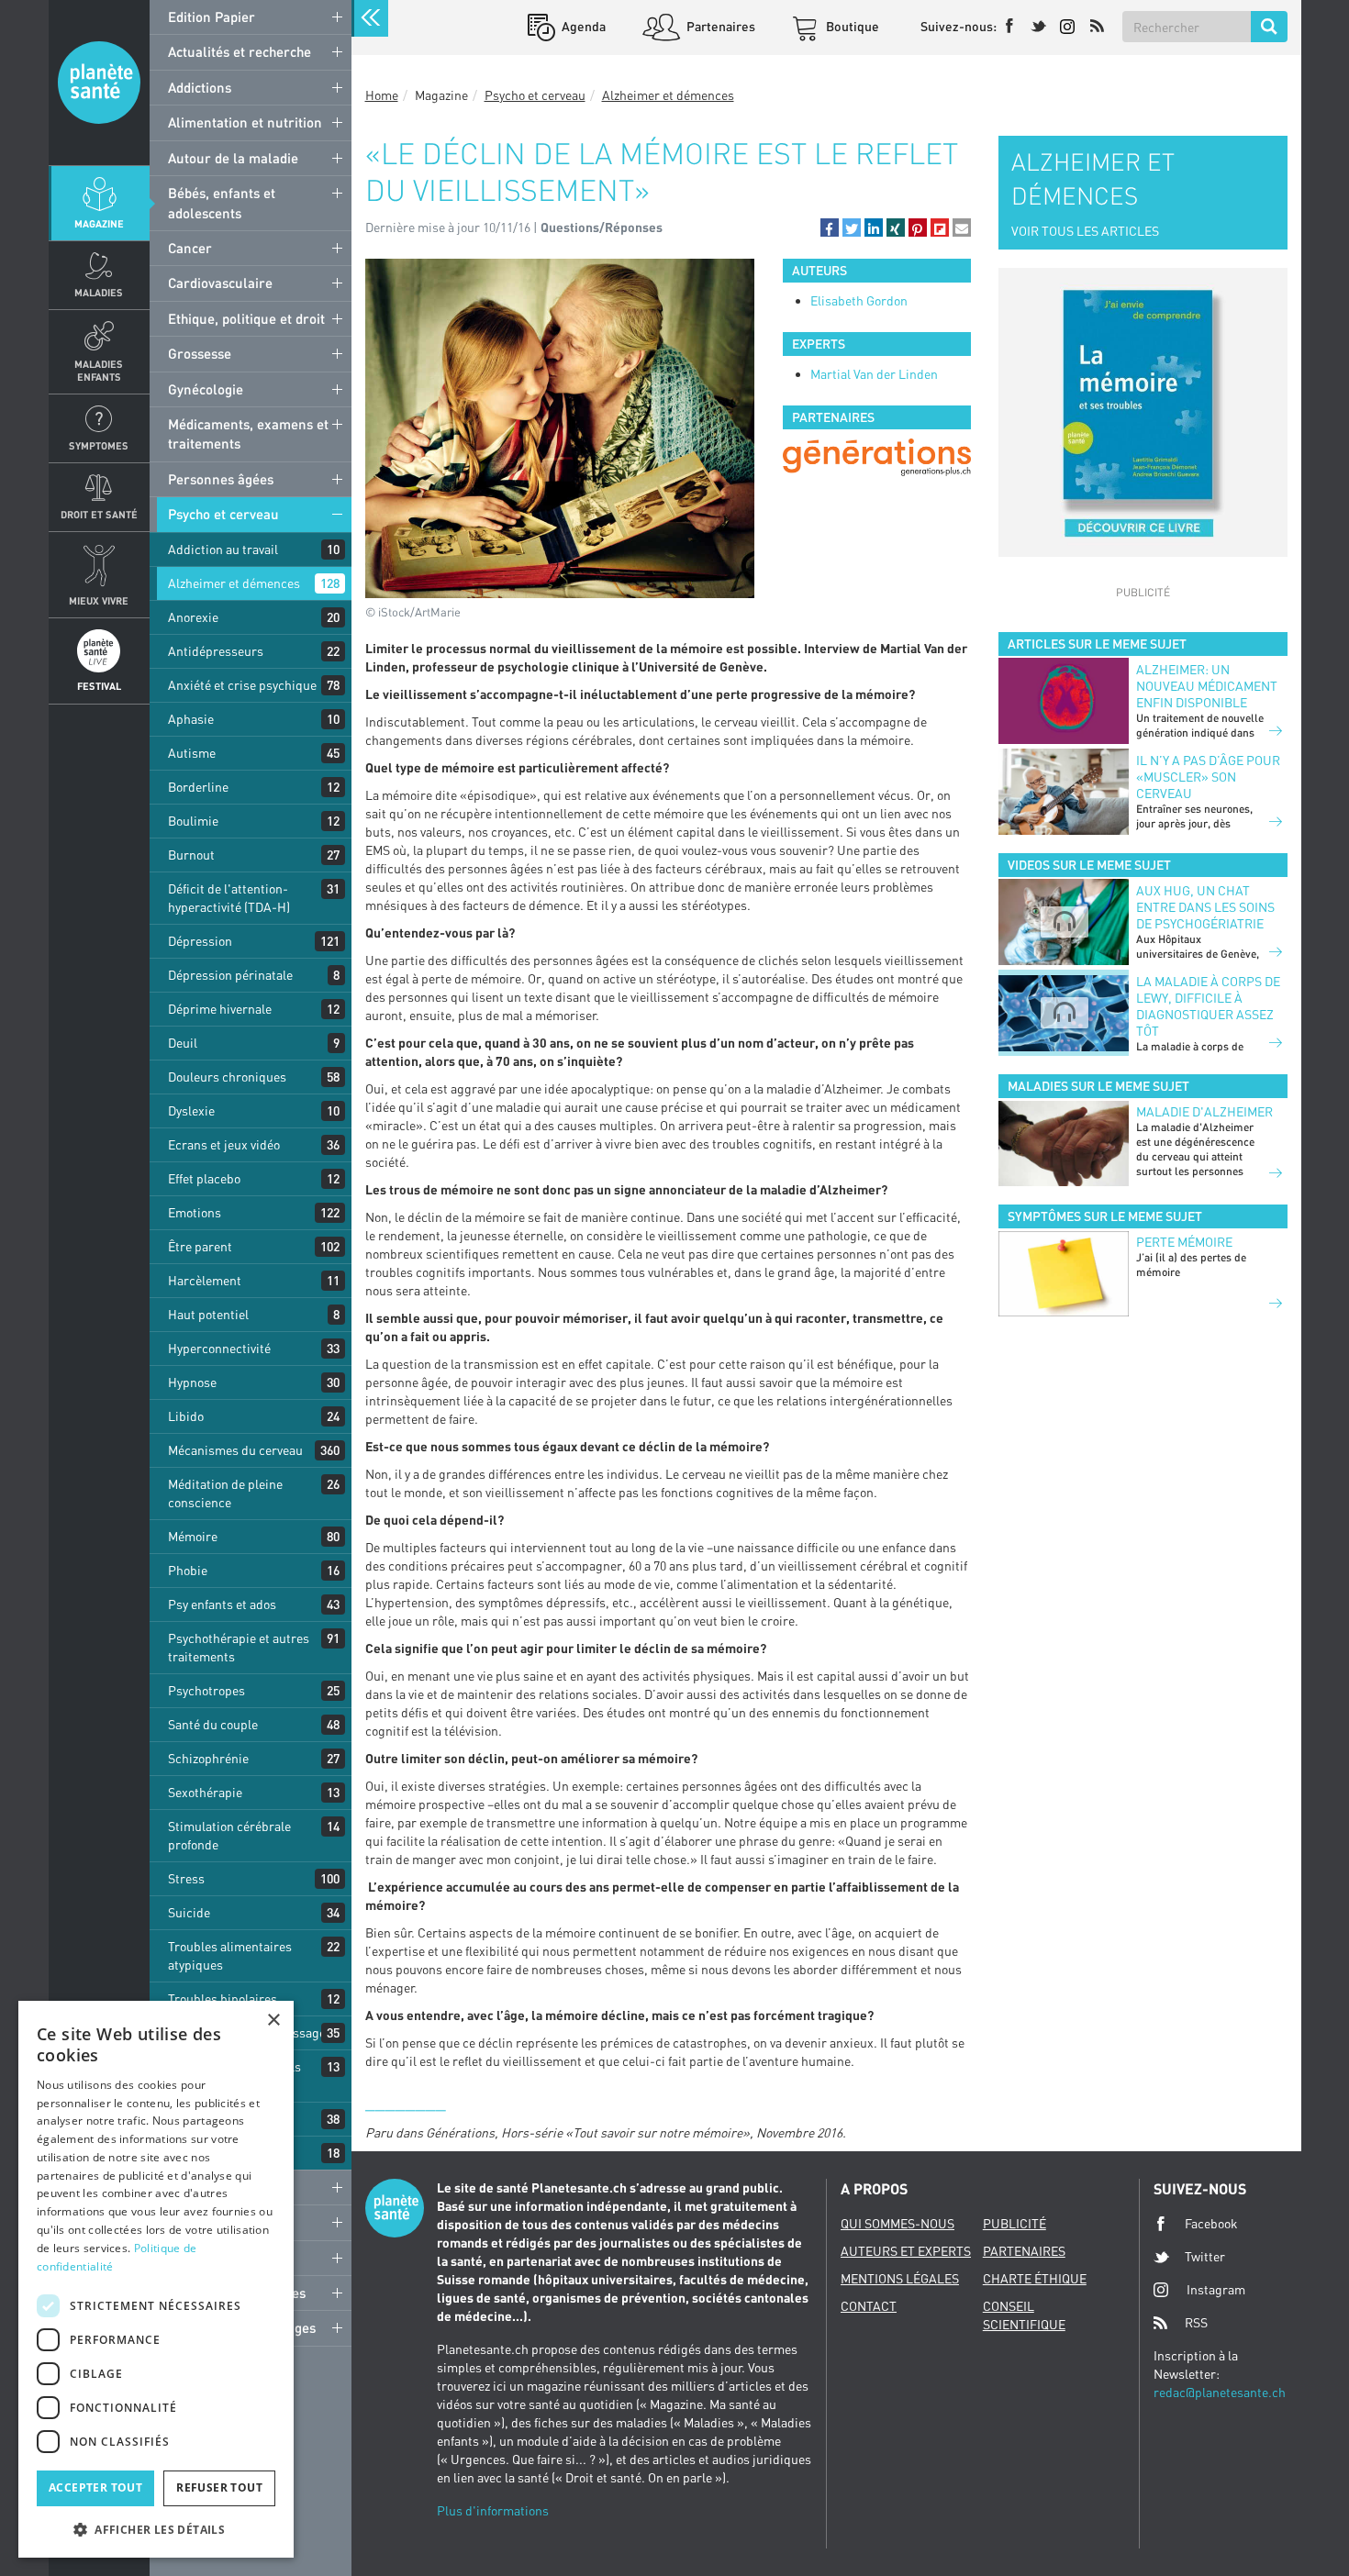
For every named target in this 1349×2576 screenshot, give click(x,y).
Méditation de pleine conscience (225, 1493)
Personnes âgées (221, 479)
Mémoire (193, 1536)
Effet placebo (204, 1178)
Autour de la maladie (233, 158)
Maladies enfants (99, 370)
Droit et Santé (99, 514)
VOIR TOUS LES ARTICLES (1085, 231)
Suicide (189, 1912)
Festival (99, 686)
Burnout (191, 855)
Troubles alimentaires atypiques (230, 1955)
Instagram (1216, 2289)
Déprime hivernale (220, 1009)
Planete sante (99, 83)
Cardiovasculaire (220, 283)
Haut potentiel (208, 1314)
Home (382, 95)
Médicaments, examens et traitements (248, 433)
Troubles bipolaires (223, 1999)
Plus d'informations (493, 2510)
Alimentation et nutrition (245, 122)
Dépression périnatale (230, 975)
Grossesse (200, 353)
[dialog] (156, 2279)
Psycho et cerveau (223, 514)
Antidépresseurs (216, 651)
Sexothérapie (205, 1792)
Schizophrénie (208, 1758)
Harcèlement (205, 1280)
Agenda (582, 26)
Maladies (99, 292)
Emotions (195, 1212)
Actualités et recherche (240, 51)
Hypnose (192, 1382)
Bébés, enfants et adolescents (222, 202)
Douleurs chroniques (227, 1077)
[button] (830, 228)
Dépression (200, 941)
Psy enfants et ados (222, 1604)
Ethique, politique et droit (246, 318)
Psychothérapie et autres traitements (239, 1647)
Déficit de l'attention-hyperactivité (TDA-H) (229, 898)
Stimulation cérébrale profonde (229, 1835)
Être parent (200, 1246)
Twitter (1205, 2256)
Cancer (190, 248)
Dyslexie (191, 1110)
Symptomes (99, 445)
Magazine (99, 223)
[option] (877, 457)
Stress (186, 1878)
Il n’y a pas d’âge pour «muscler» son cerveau (1208, 777)
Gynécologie (206, 389)
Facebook (1211, 2223)
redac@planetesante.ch (1220, 2392)
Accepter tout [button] (95, 2487)
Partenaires (719, 26)
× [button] (273, 2021)
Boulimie (193, 821)
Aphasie (191, 719)
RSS (1196, 2322)
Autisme (192, 753)
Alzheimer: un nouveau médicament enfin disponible (1207, 686)
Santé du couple (213, 1724)
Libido (186, 1416)
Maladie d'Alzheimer (1204, 1111)
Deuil (183, 1043)
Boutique (851, 26)
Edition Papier (212, 17)
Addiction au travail (223, 549)
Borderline (198, 787)
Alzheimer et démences (234, 583)
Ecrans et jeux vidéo (224, 1144)
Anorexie (193, 617)
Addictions (200, 87)
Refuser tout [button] (219, 2487)
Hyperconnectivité (219, 1348)
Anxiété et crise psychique (242, 685)
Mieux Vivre (99, 600)
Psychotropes (206, 1690)
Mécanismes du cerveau (235, 1450)
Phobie (188, 1570)
